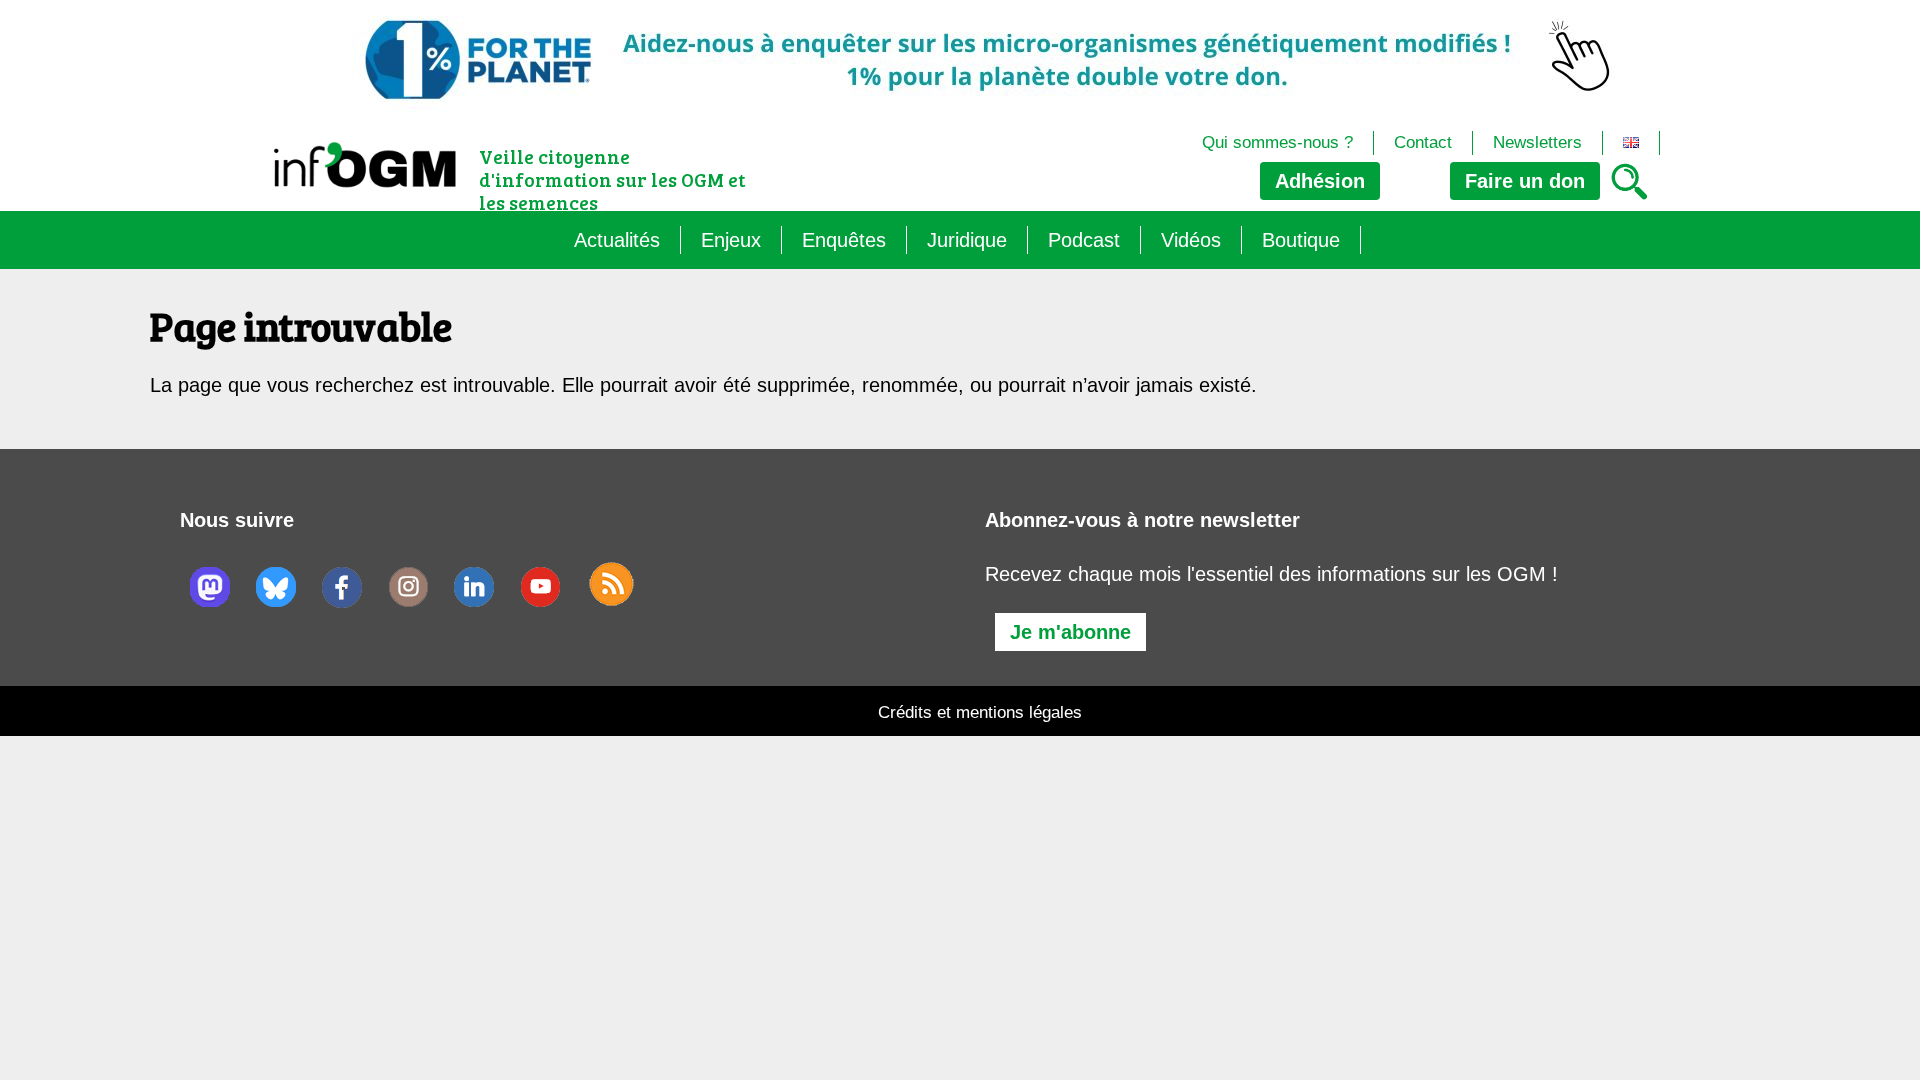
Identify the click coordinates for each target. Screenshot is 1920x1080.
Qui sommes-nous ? (1277, 142)
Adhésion (1320, 181)
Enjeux (731, 240)
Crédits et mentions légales (980, 712)
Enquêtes (844, 240)
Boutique (1301, 240)
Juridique (967, 240)
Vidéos (1191, 240)
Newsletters (1537, 142)
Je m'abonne (1070, 632)
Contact (1423, 142)
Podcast (1084, 240)
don (1525, 181)
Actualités (617, 240)
